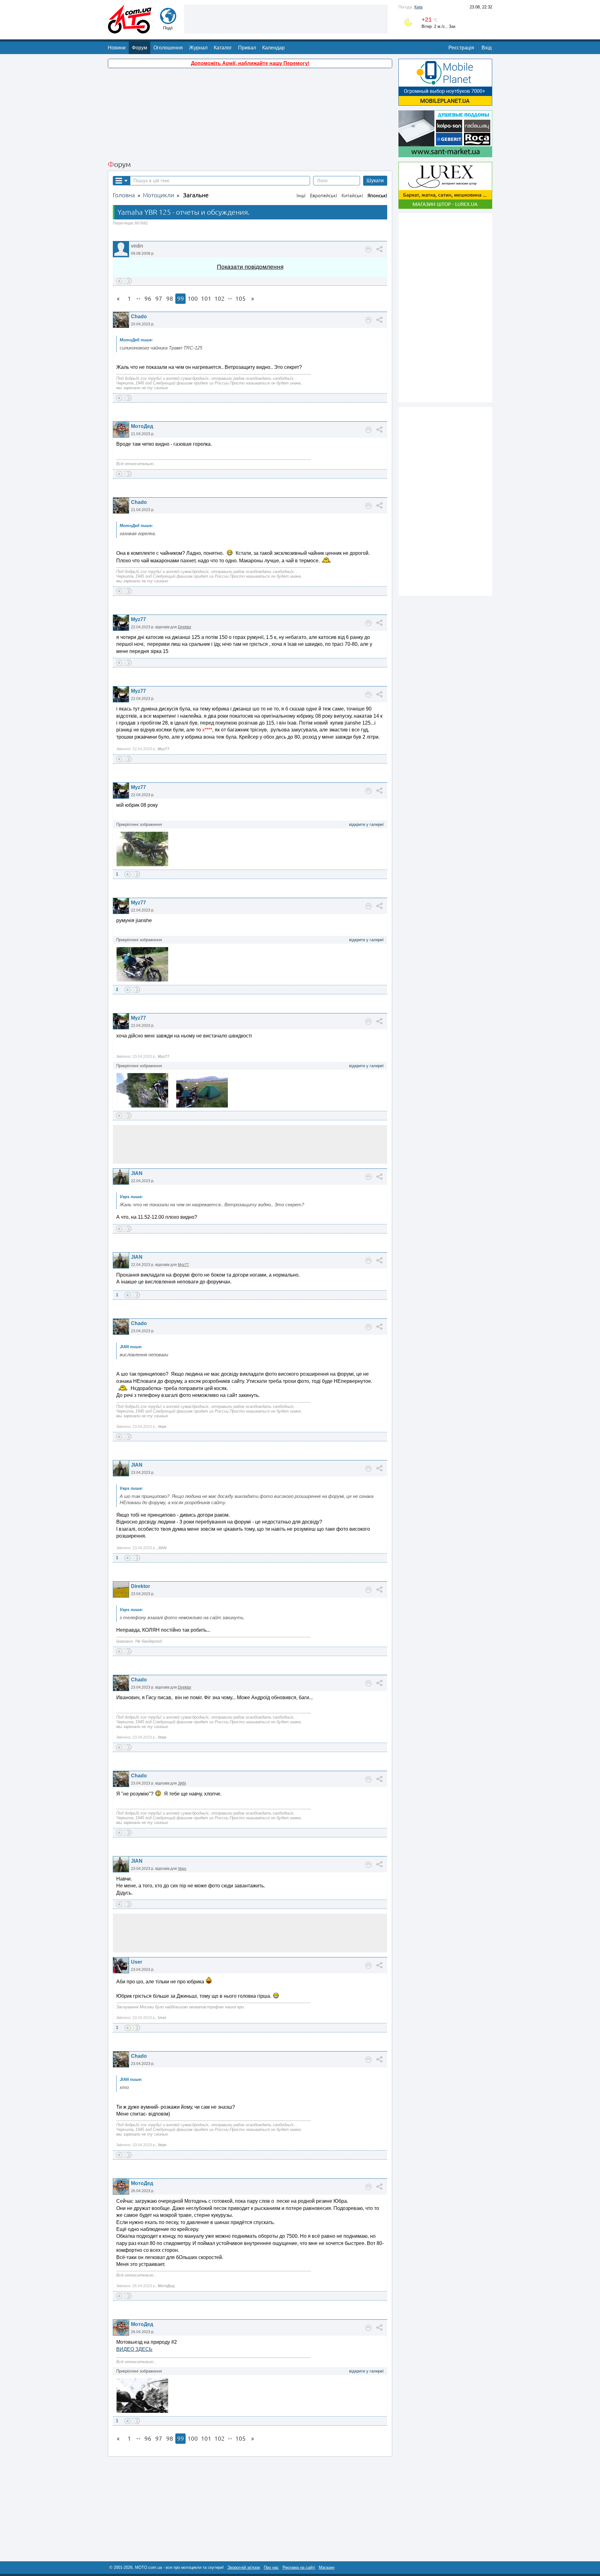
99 (181, 299)
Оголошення (168, 48)
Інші (301, 196)
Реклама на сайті (299, 2567)
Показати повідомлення (250, 267)
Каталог (223, 48)
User (137, 1962)
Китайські (352, 196)
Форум (140, 48)
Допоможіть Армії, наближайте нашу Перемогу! (250, 63)
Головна (124, 195)
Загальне (196, 195)
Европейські (324, 196)
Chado (139, 316)
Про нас (271, 2567)
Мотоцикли (158, 195)
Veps (182, 1869)
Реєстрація (461, 48)
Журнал (198, 48)
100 (193, 299)
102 (220, 299)
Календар (273, 48)
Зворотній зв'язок (244, 2567)
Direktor (185, 627)
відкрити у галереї (366, 824)
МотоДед (142, 426)
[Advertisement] (286, 18)
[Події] (168, 21)
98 (170, 299)
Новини (117, 48)
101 (206, 299)
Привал (247, 48)
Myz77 (138, 619)
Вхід (487, 48)
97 (159, 299)
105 (240, 299)
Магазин (327, 2567)
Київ (418, 7)
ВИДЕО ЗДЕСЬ (134, 2349)
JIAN (137, 1173)
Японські (377, 196)
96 (148, 299)
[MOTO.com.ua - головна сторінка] (130, 30)
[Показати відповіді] (368, 249)
